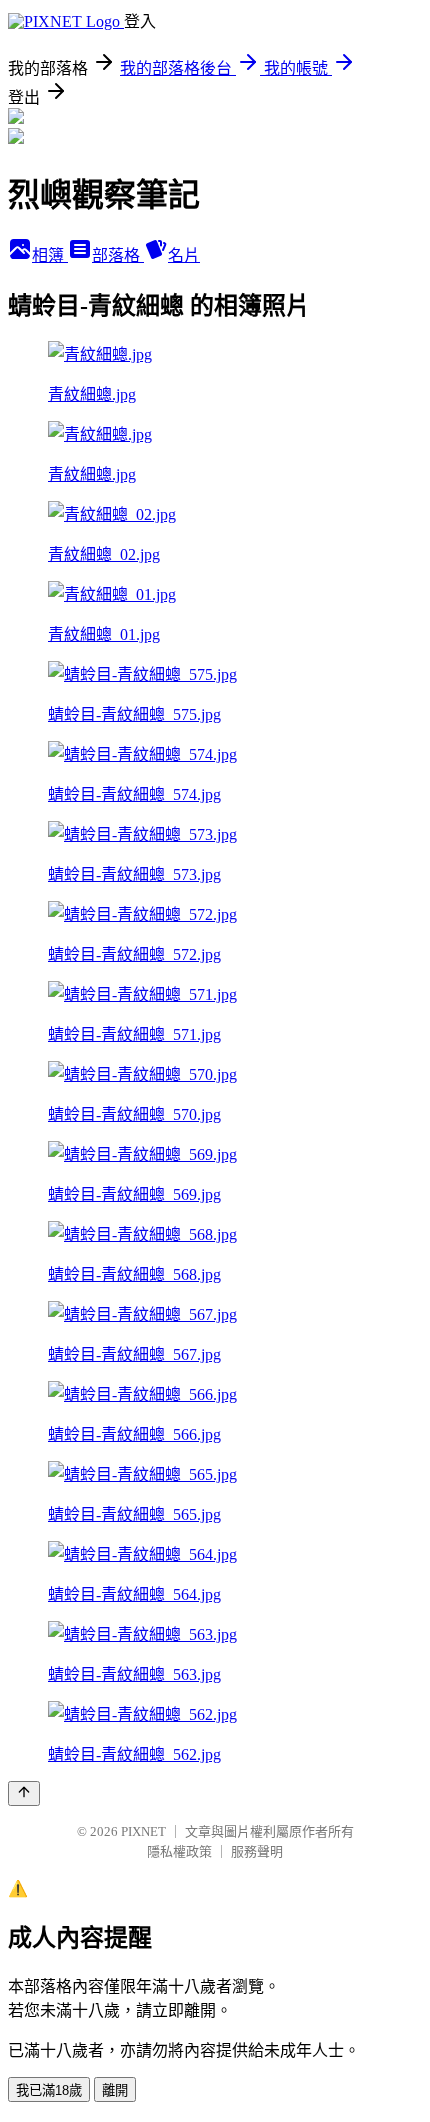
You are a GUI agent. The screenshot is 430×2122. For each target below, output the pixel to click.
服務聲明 (257, 1851)
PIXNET (143, 1831)
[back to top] (24, 1793)
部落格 (118, 255)
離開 (115, 2090)
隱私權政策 (179, 1851)
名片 (184, 255)
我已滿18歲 (49, 2090)
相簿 (50, 255)
